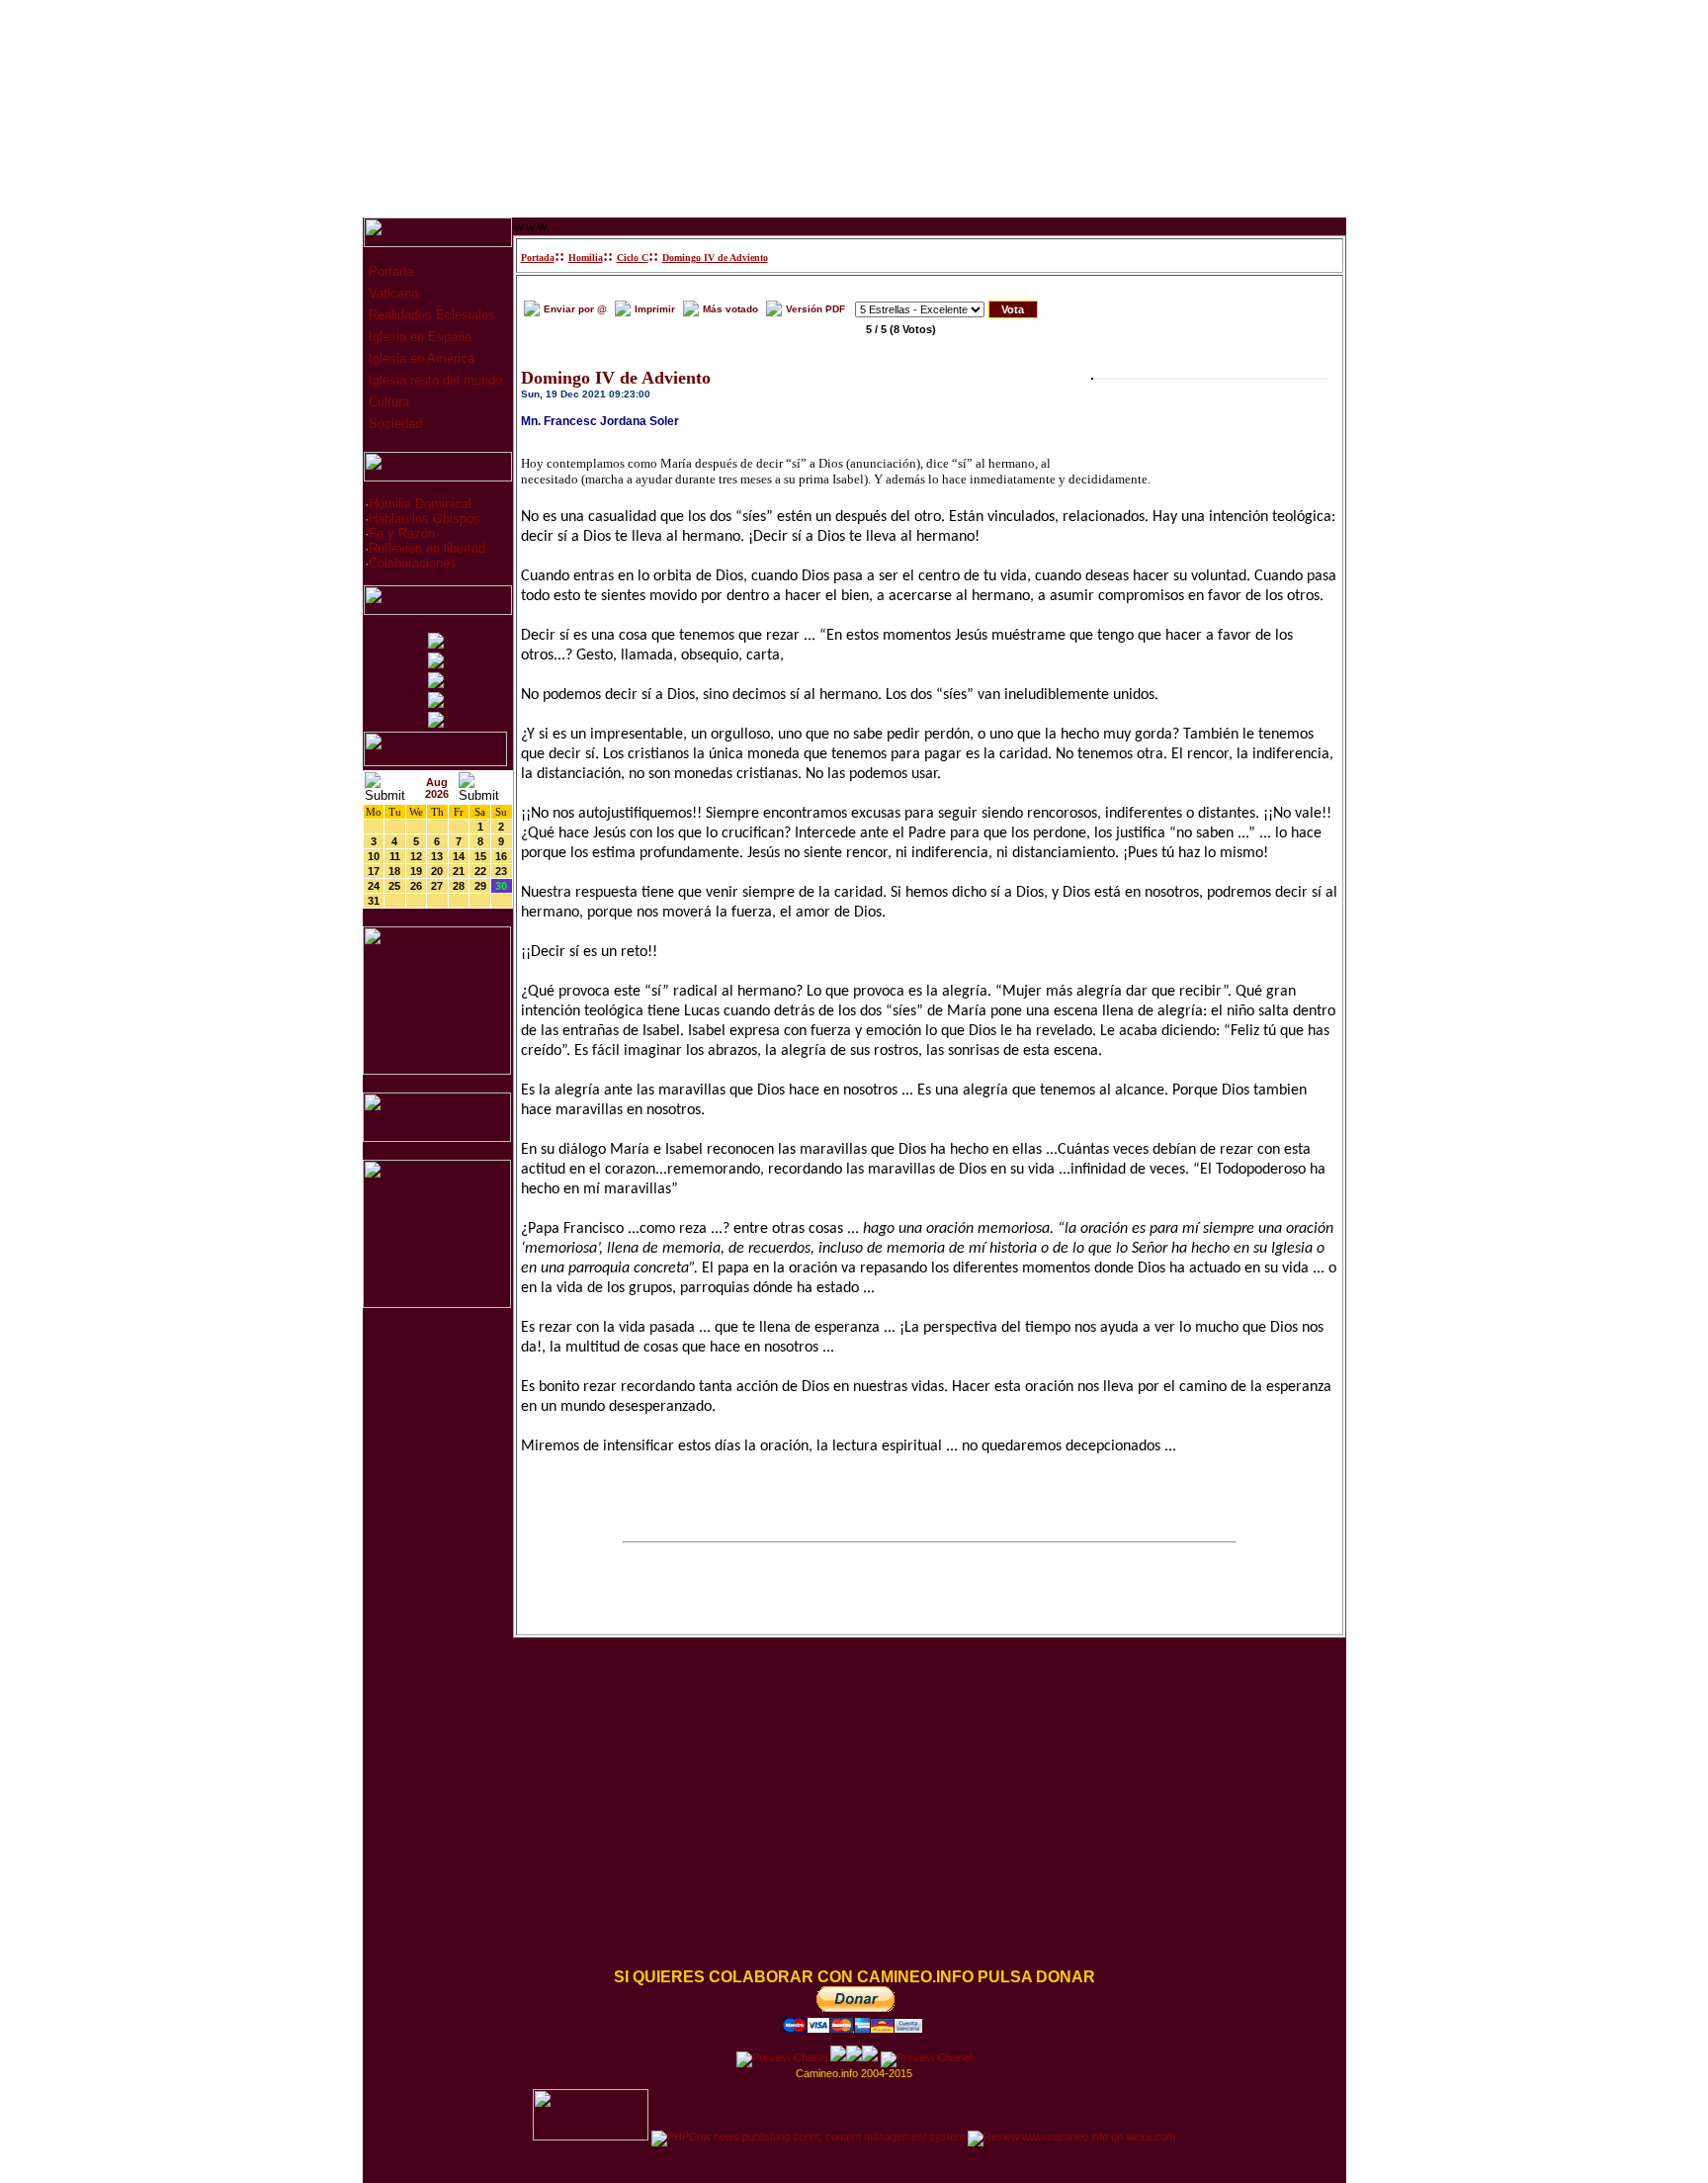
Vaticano (391, 293)
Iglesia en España (418, 337)
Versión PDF (815, 309)
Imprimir (655, 309)
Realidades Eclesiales (430, 315)
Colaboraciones (413, 563)
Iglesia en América (420, 358)
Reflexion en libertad (427, 548)
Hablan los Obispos (425, 519)
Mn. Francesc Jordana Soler (600, 421)
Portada (389, 271)
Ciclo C (633, 258)
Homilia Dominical (420, 504)
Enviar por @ (575, 309)
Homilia (586, 258)
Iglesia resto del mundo (433, 380)
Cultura (387, 402)
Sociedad (393, 424)
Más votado (730, 309)
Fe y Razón (402, 533)
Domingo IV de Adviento (715, 258)
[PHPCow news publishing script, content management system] (808, 2137)
